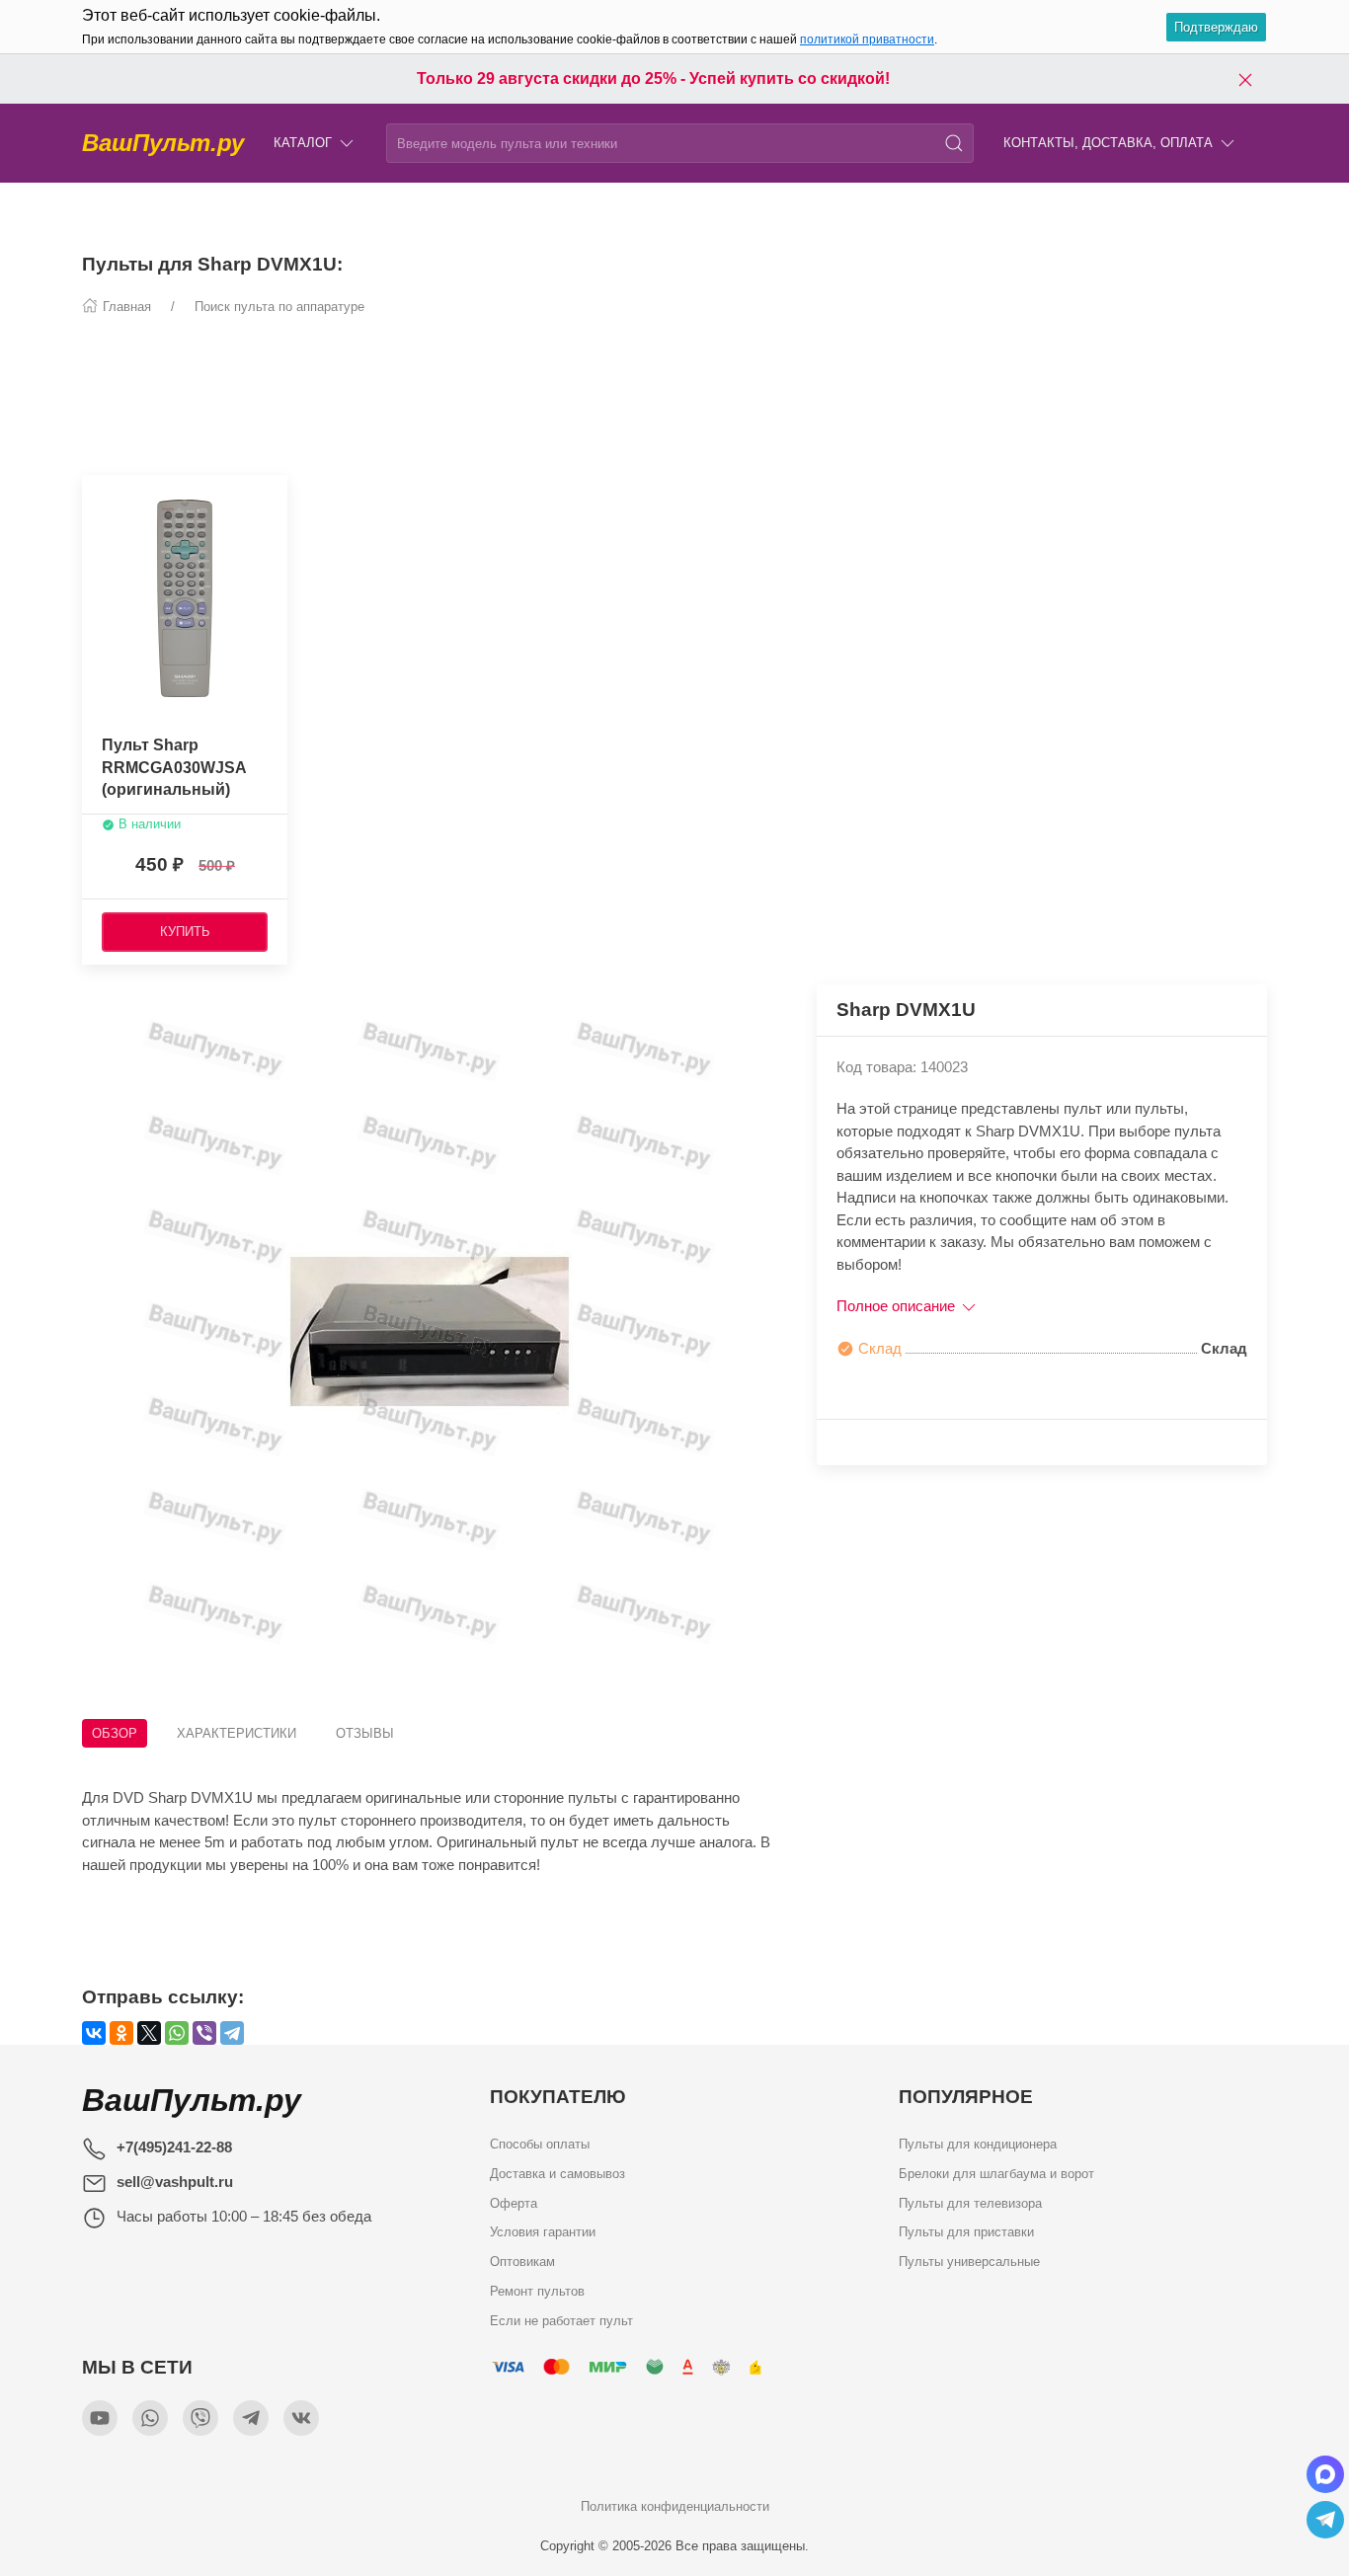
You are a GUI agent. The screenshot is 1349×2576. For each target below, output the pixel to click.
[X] (149, 2033)
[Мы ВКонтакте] (301, 2418)
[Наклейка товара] (97, 495)
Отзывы (365, 1733)
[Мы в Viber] (200, 2418)
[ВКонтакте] (94, 2033)
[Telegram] (232, 2033)
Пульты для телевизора (970, 2202)
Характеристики (237, 1733)
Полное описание (898, 1306)
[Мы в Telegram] (251, 2418)
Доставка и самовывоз (557, 2173)
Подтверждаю (1216, 27)
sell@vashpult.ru (175, 2182)
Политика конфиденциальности (675, 2506)
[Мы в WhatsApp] (150, 2418)
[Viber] (204, 2033)
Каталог (303, 143)
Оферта (514, 2202)
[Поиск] (954, 143)
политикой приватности (867, 39)
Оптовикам (522, 2262)
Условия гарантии (543, 2232)
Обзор (115, 1733)
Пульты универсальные (969, 2262)
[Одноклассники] (121, 2033)
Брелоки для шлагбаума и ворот (996, 2173)
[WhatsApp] (177, 2033)
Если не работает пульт (561, 2320)
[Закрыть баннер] (1245, 79)
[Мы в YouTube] (100, 2418)
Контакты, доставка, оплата (1108, 143)
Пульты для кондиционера (978, 2144)
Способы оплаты (540, 2144)
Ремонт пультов (537, 2290)
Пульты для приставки (966, 2232)
